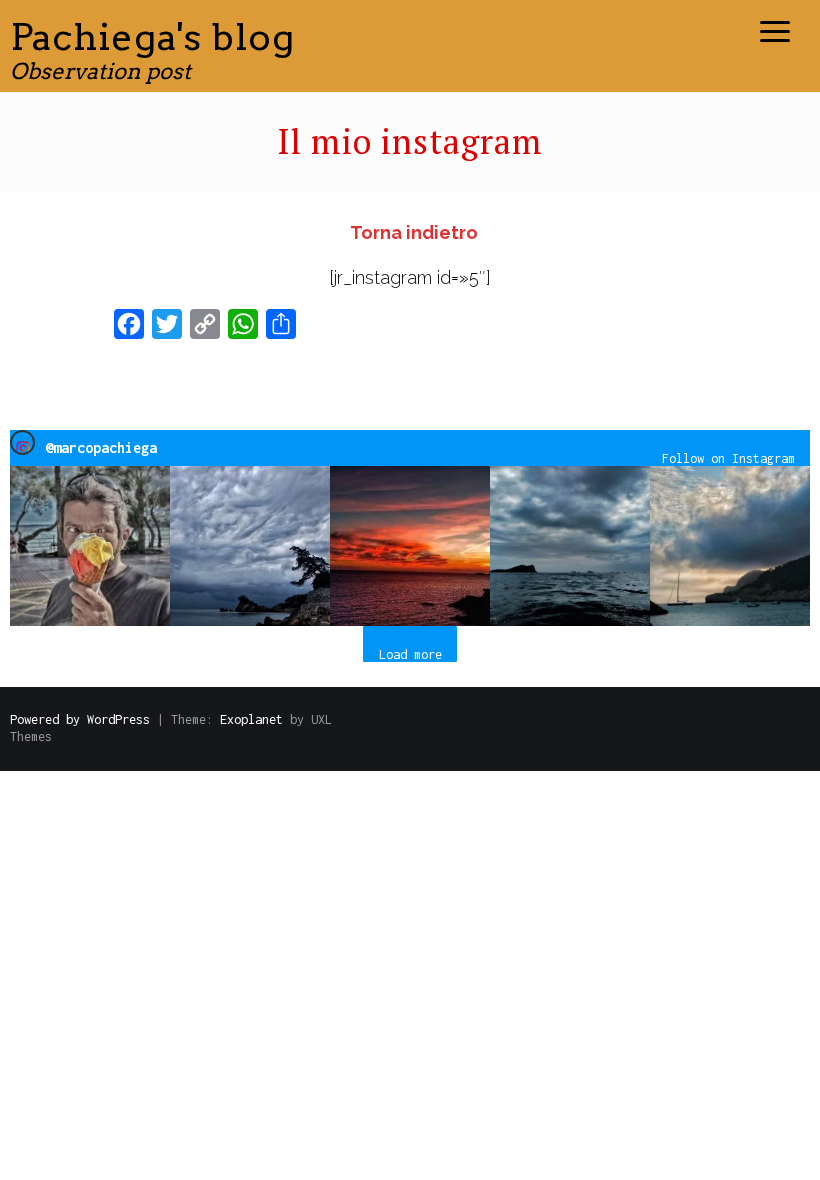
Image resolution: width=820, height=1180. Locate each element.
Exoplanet (251, 719)
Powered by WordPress (80, 719)
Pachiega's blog (152, 36)
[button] (90, 546)
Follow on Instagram (728, 458)
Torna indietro (414, 232)
